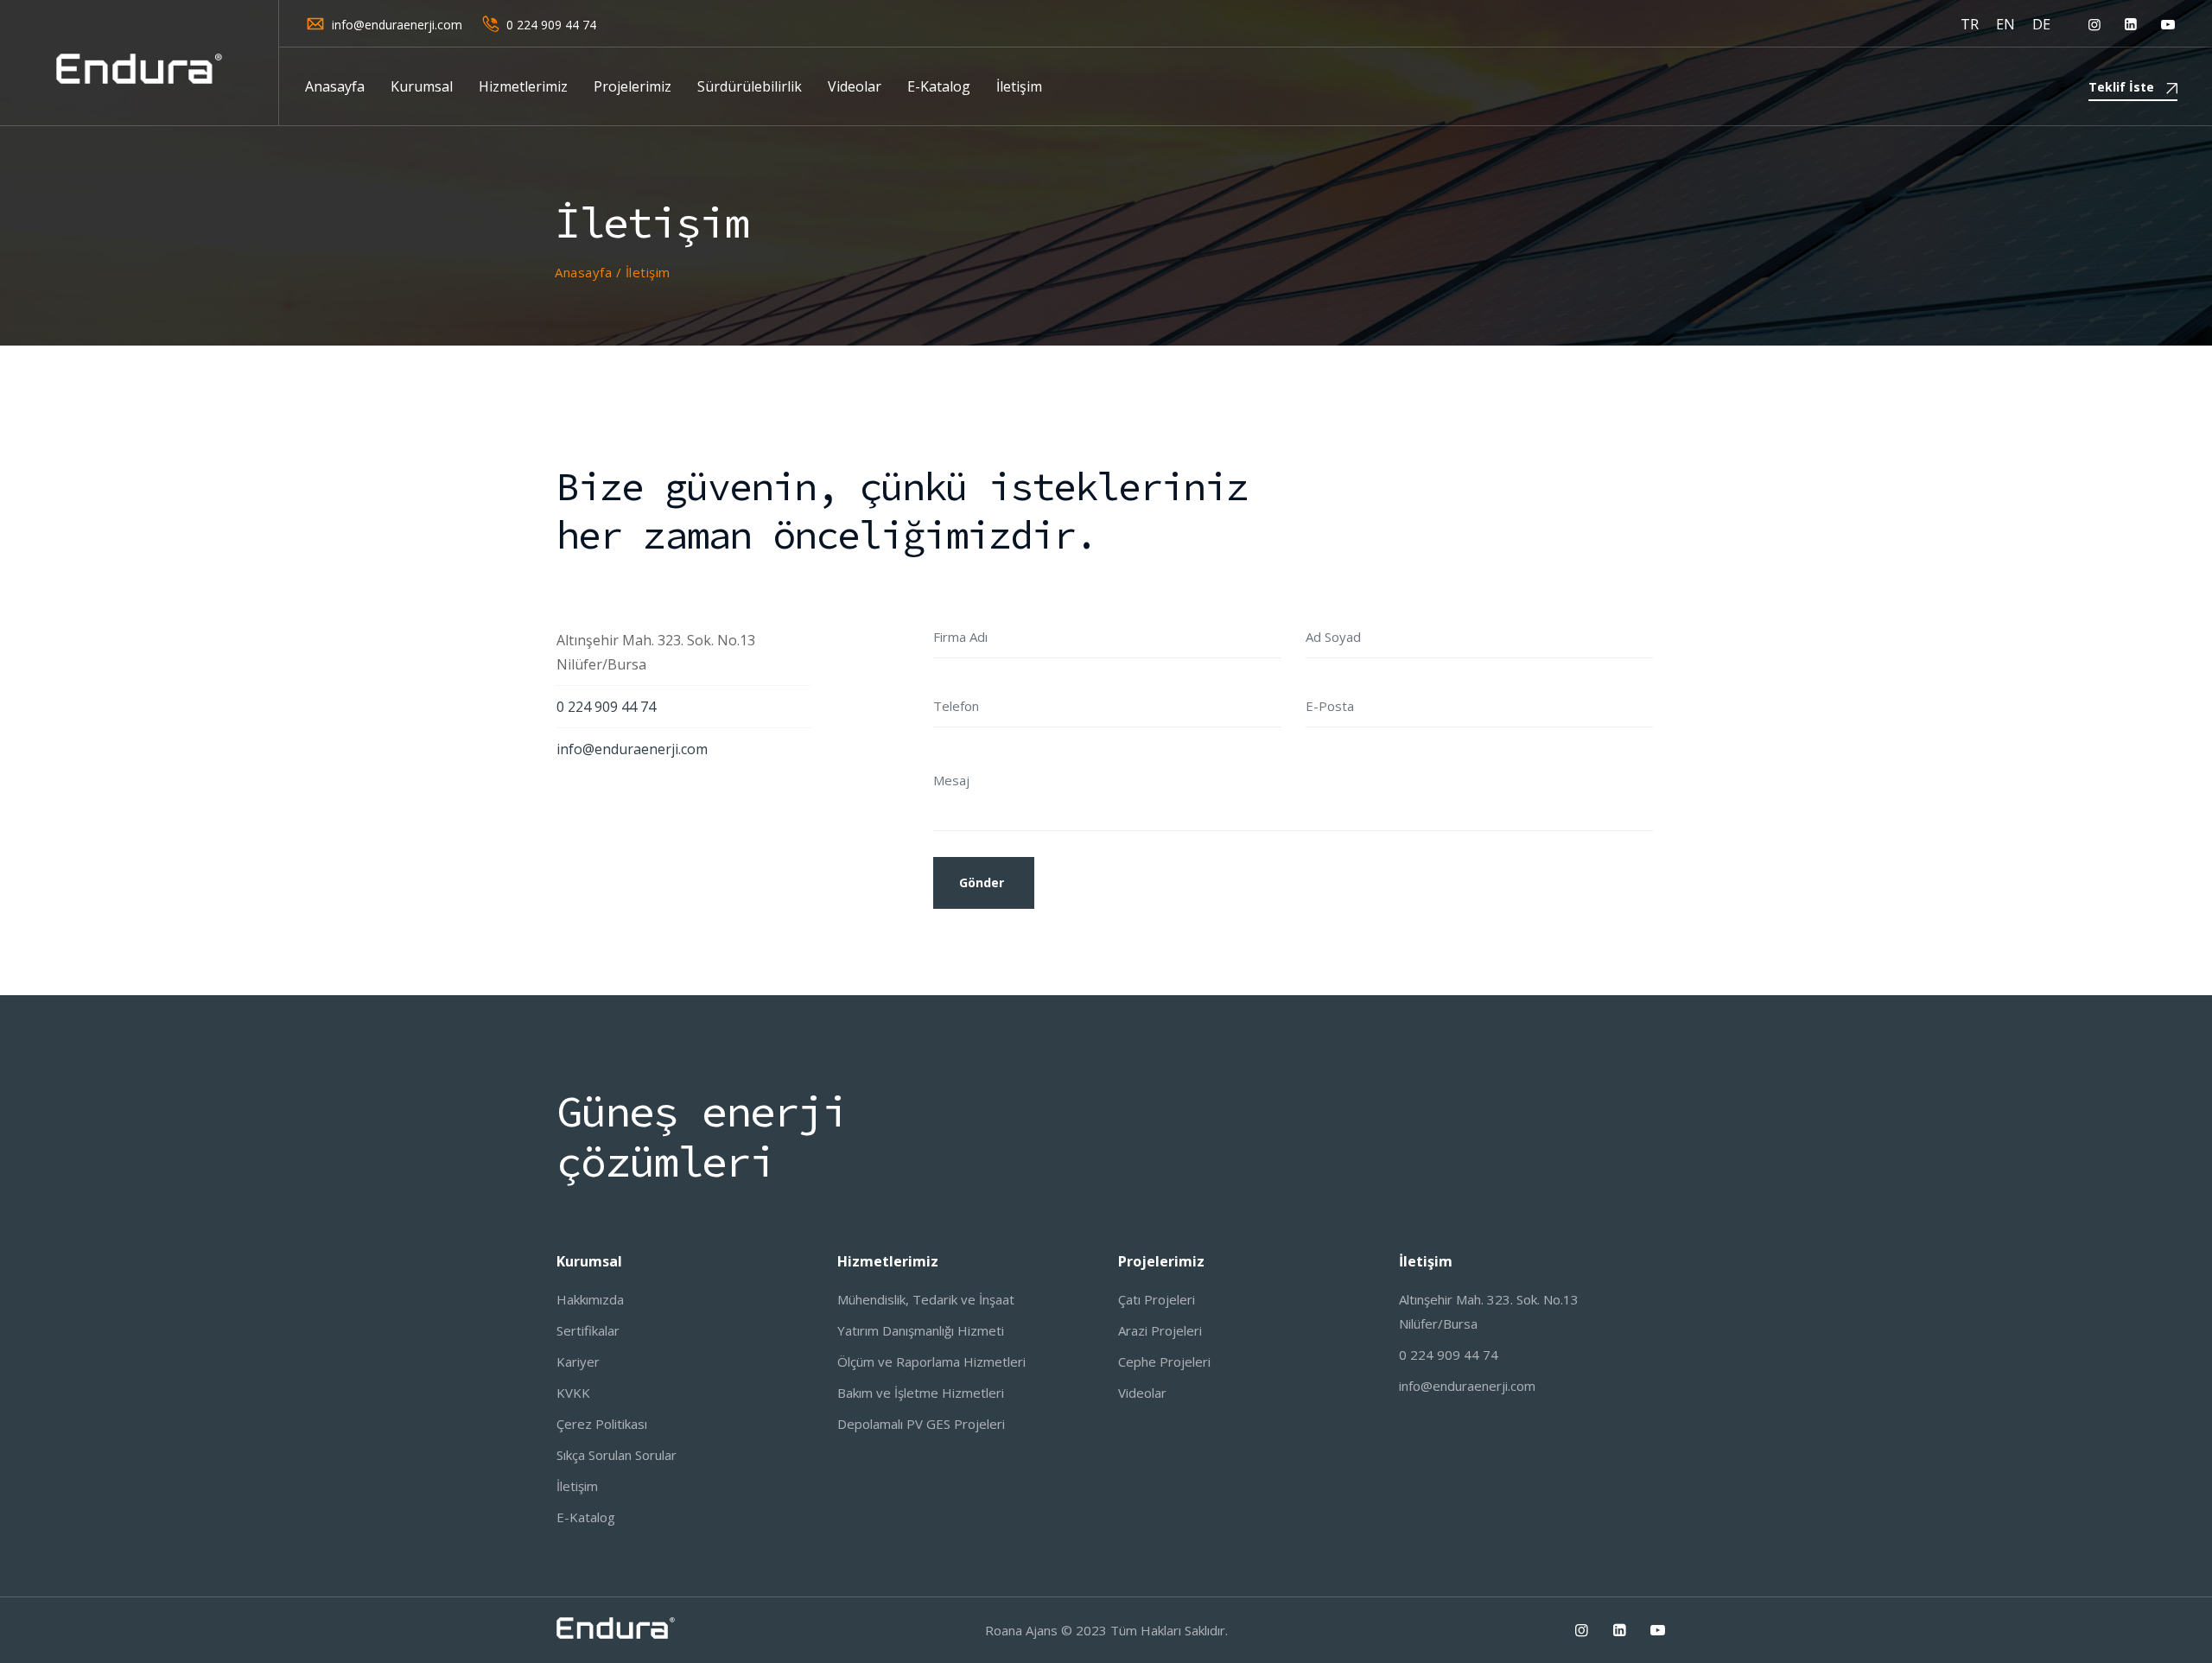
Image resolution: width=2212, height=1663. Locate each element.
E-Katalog (939, 86)
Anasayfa (335, 86)
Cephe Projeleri (1164, 1362)
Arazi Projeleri (1160, 1330)
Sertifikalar (588, 1330)
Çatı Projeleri (1157, 1299)
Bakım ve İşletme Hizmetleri (921, 1393)
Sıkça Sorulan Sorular (617, 1455)
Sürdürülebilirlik (750, 86)
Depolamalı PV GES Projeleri (921, 1424)
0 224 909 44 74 (551, 25)
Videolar (855, 86)
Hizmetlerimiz (523, 86)
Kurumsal (422, 86)
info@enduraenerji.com (397, 25)
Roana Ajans (1021, 1630)
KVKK (573, 1393)
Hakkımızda (590, 1299)
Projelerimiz (632, 86)
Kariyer (578, 1362)
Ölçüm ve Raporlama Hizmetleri (931, 1362)
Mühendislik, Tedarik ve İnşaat (926, 1299)
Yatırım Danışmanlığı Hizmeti (921, 1330)
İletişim (1019, 86)
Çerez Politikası (602, 1424)
